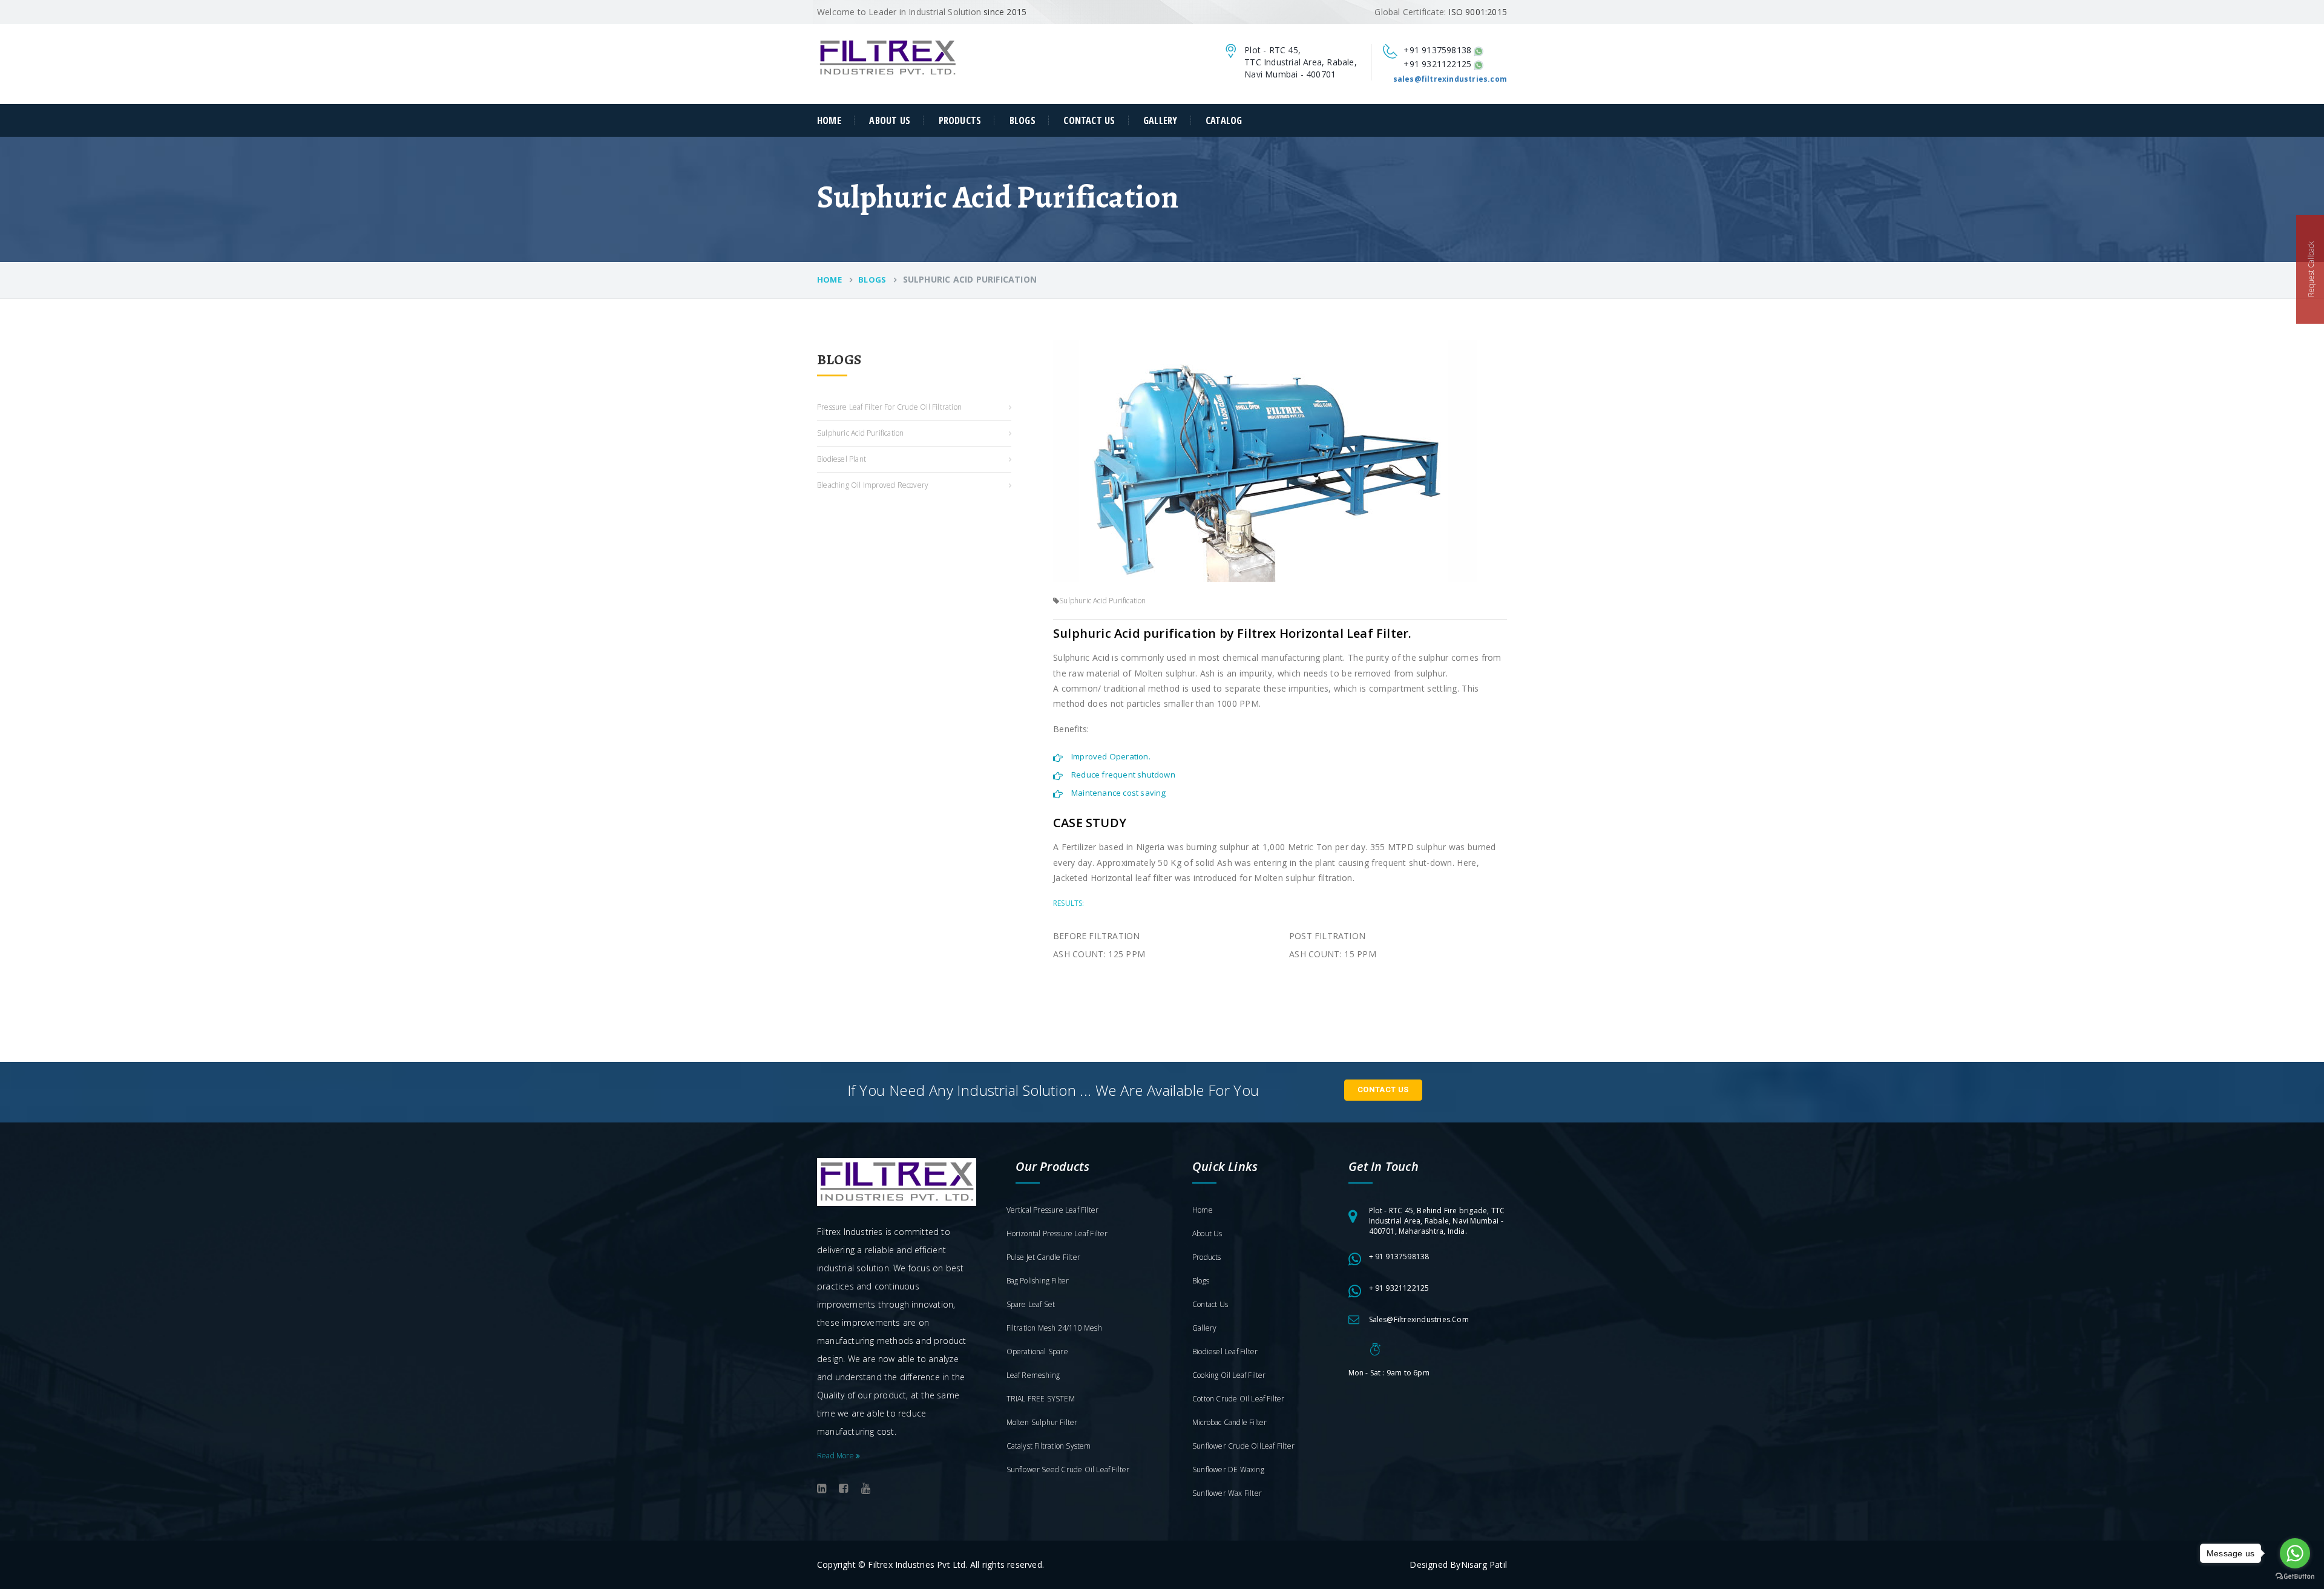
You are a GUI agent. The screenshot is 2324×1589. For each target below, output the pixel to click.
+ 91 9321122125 (1399, 1288)
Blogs (1022, 120)
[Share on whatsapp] (1479, 50)
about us (890, 120)
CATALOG (1224, 120)
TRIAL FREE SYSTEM (1041, 1399)
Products (960, 120)
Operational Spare (1037, 1351)
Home (829, 120)
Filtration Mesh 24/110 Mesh (1054, 1328)
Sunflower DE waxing (1228, 1469)
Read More (836, 1456)
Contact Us (1383, 1089)
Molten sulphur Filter (1042, 1422)
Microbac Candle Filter (1229, 1422)
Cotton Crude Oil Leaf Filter (1239, 1399)
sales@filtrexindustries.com (1419, 1319)
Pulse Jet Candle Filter (1044, 1257)
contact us (1089, 120)
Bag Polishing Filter (1038, 1281)
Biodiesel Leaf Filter (1225, 1351)
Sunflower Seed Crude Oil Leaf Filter (1068, 1469)
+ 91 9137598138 (1399, 1256)
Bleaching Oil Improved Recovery (873, 485)
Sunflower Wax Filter (1227, 1493)
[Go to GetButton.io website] (2295, 1577)
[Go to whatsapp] (2295, 1553)
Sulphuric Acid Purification (860, 433)
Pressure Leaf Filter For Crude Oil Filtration (889, 407)
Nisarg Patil (1484, 1564)
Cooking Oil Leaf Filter (1229, 1375)
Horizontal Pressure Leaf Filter (1057, 1234)
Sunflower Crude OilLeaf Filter (1243, 1446)
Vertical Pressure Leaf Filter (1053, 1210)
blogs (872, 280)
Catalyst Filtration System (1049, 1446)
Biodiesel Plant (842, 459)
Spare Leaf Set (1031, 1304)
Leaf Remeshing (1033, 1375)
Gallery (1160, 120)
